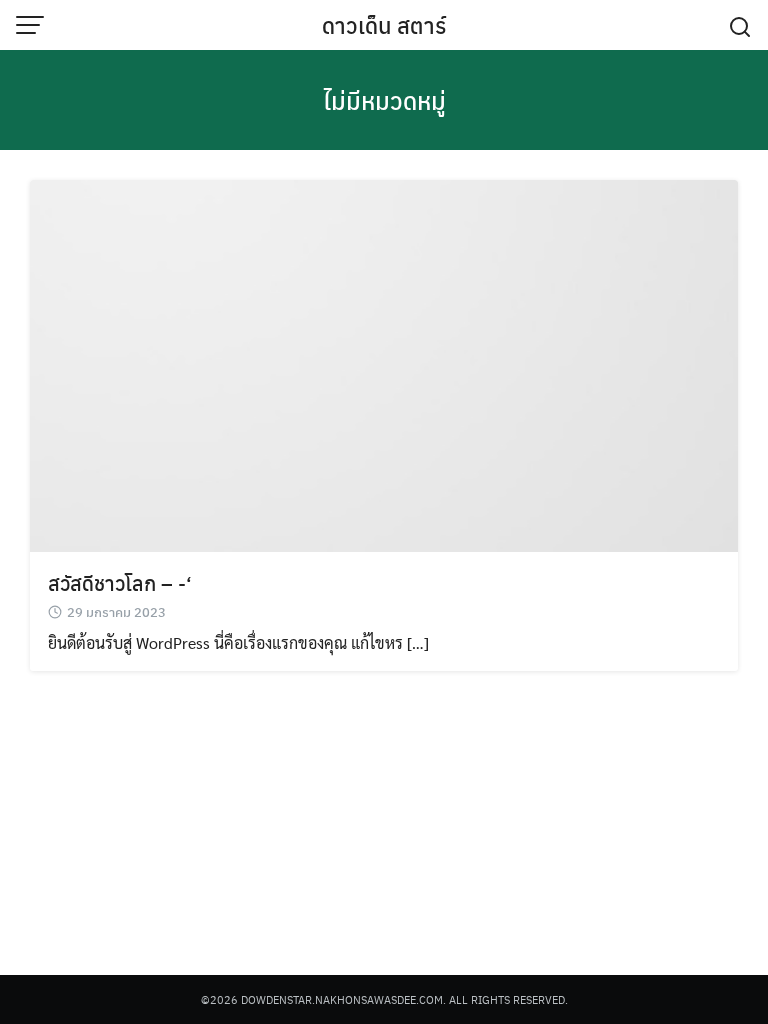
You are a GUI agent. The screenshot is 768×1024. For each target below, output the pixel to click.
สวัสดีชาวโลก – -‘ (120, 582)
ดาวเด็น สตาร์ (384, 25)
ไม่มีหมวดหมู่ (384, 100)
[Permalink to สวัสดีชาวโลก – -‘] (384, 363)
